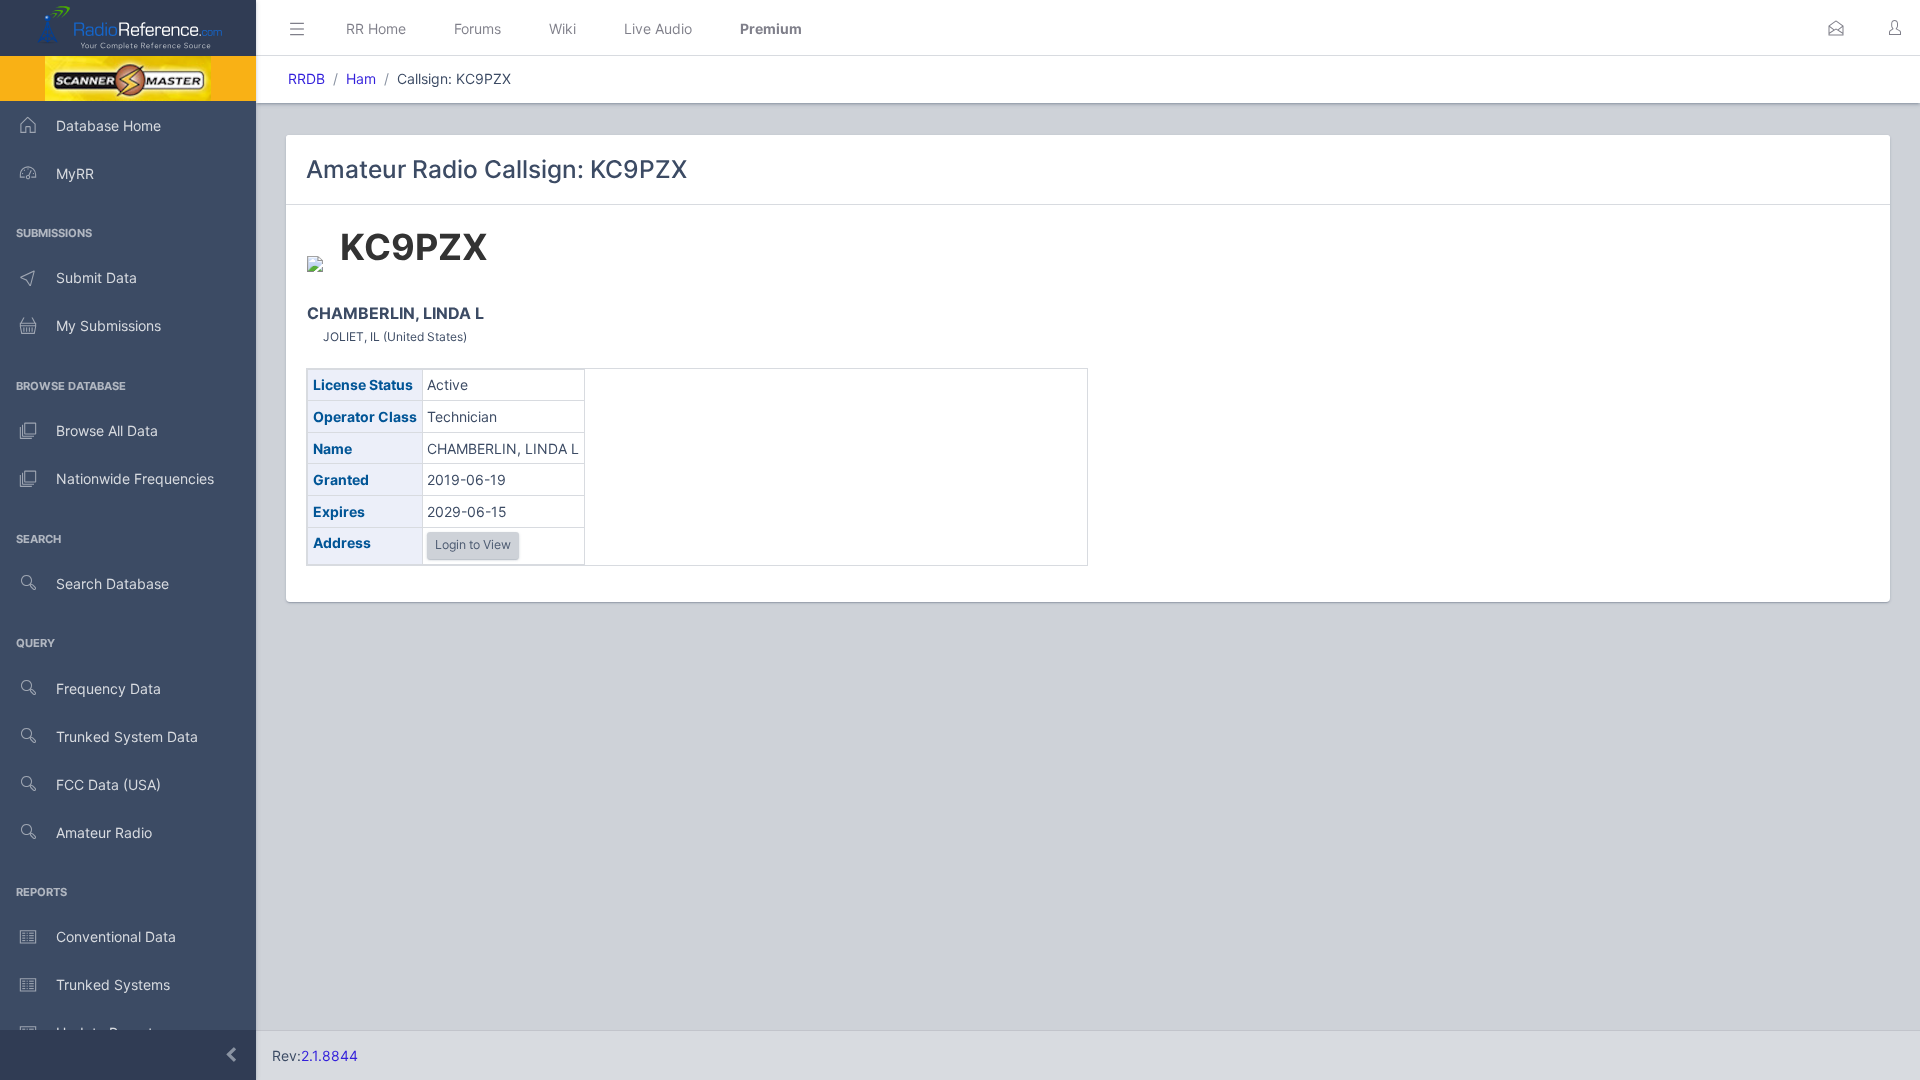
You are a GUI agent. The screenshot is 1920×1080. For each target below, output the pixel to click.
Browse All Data (107, 430)
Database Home (108, 125)
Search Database (112, 583)
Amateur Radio (104, 832)
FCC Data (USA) (108, 784)
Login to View (473, 544)
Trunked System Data (127, 736)
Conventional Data (116, 936)
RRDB (306, 78)
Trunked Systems (113, 984)
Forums (477, 28)
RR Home (376, 28)
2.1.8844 (329, 1055)
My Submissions (108, 325)
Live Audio (658, 28)
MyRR (75, 173)
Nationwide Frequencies (135, 478)
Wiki (562, 28)
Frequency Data (108, 688)
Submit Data (96, 277)
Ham (361, 78)
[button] (1836, 28)
